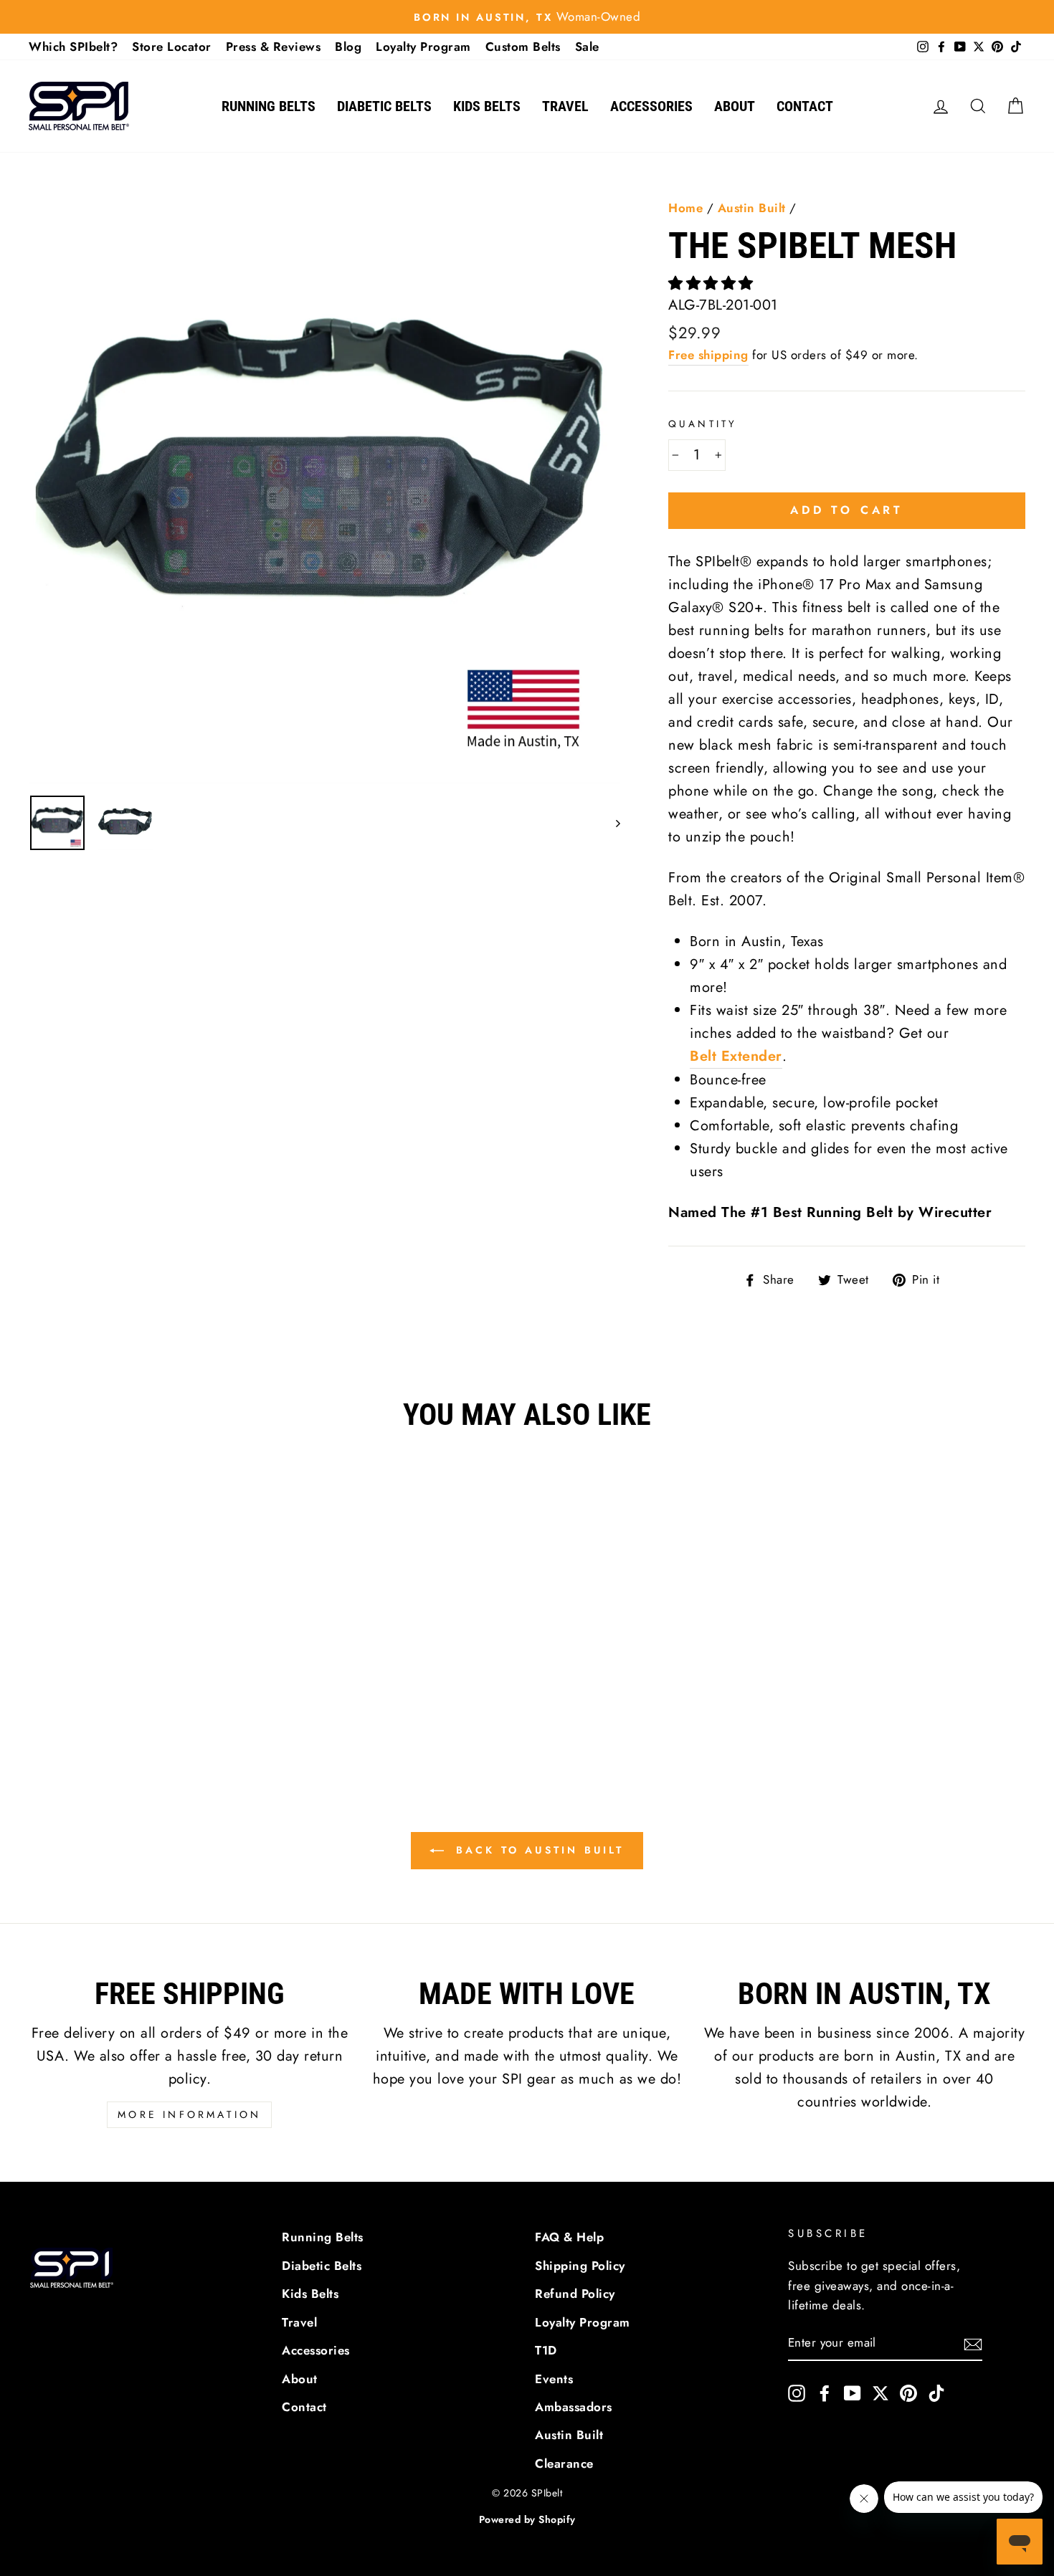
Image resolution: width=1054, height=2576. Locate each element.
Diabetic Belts (384, 106)
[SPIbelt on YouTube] (853, 2392)
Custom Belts (523, 47)
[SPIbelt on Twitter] (880, 2392)
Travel (565, 106)
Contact (805, 106)
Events (554, 2379)
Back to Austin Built (537, 1850)
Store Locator (172, 47)
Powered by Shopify (527, 2519)
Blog (348, 47)
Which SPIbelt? (73, 47)
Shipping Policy (580, 2266)
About (735, 106)
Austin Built (752, 208)
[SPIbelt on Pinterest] (908, 2392)
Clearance (564, 2463)
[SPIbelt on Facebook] (825, 2392)
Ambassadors (574, 2407)
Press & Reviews (274, 47)
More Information (189, 2114)
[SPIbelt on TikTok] (936, 2392)
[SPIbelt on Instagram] (797, 2392)
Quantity (703, 424)
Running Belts (269, 106)
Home (685, 208)
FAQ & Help (569, 2237)
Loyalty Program (423, 47)
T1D (546, 2350)
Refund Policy (575, 2294)
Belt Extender (736, 1056)
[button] (713, 283)
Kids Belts (487, 106)
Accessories (651, 106)
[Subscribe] (973, 2344)
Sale (587, 47)
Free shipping (708, 355)
